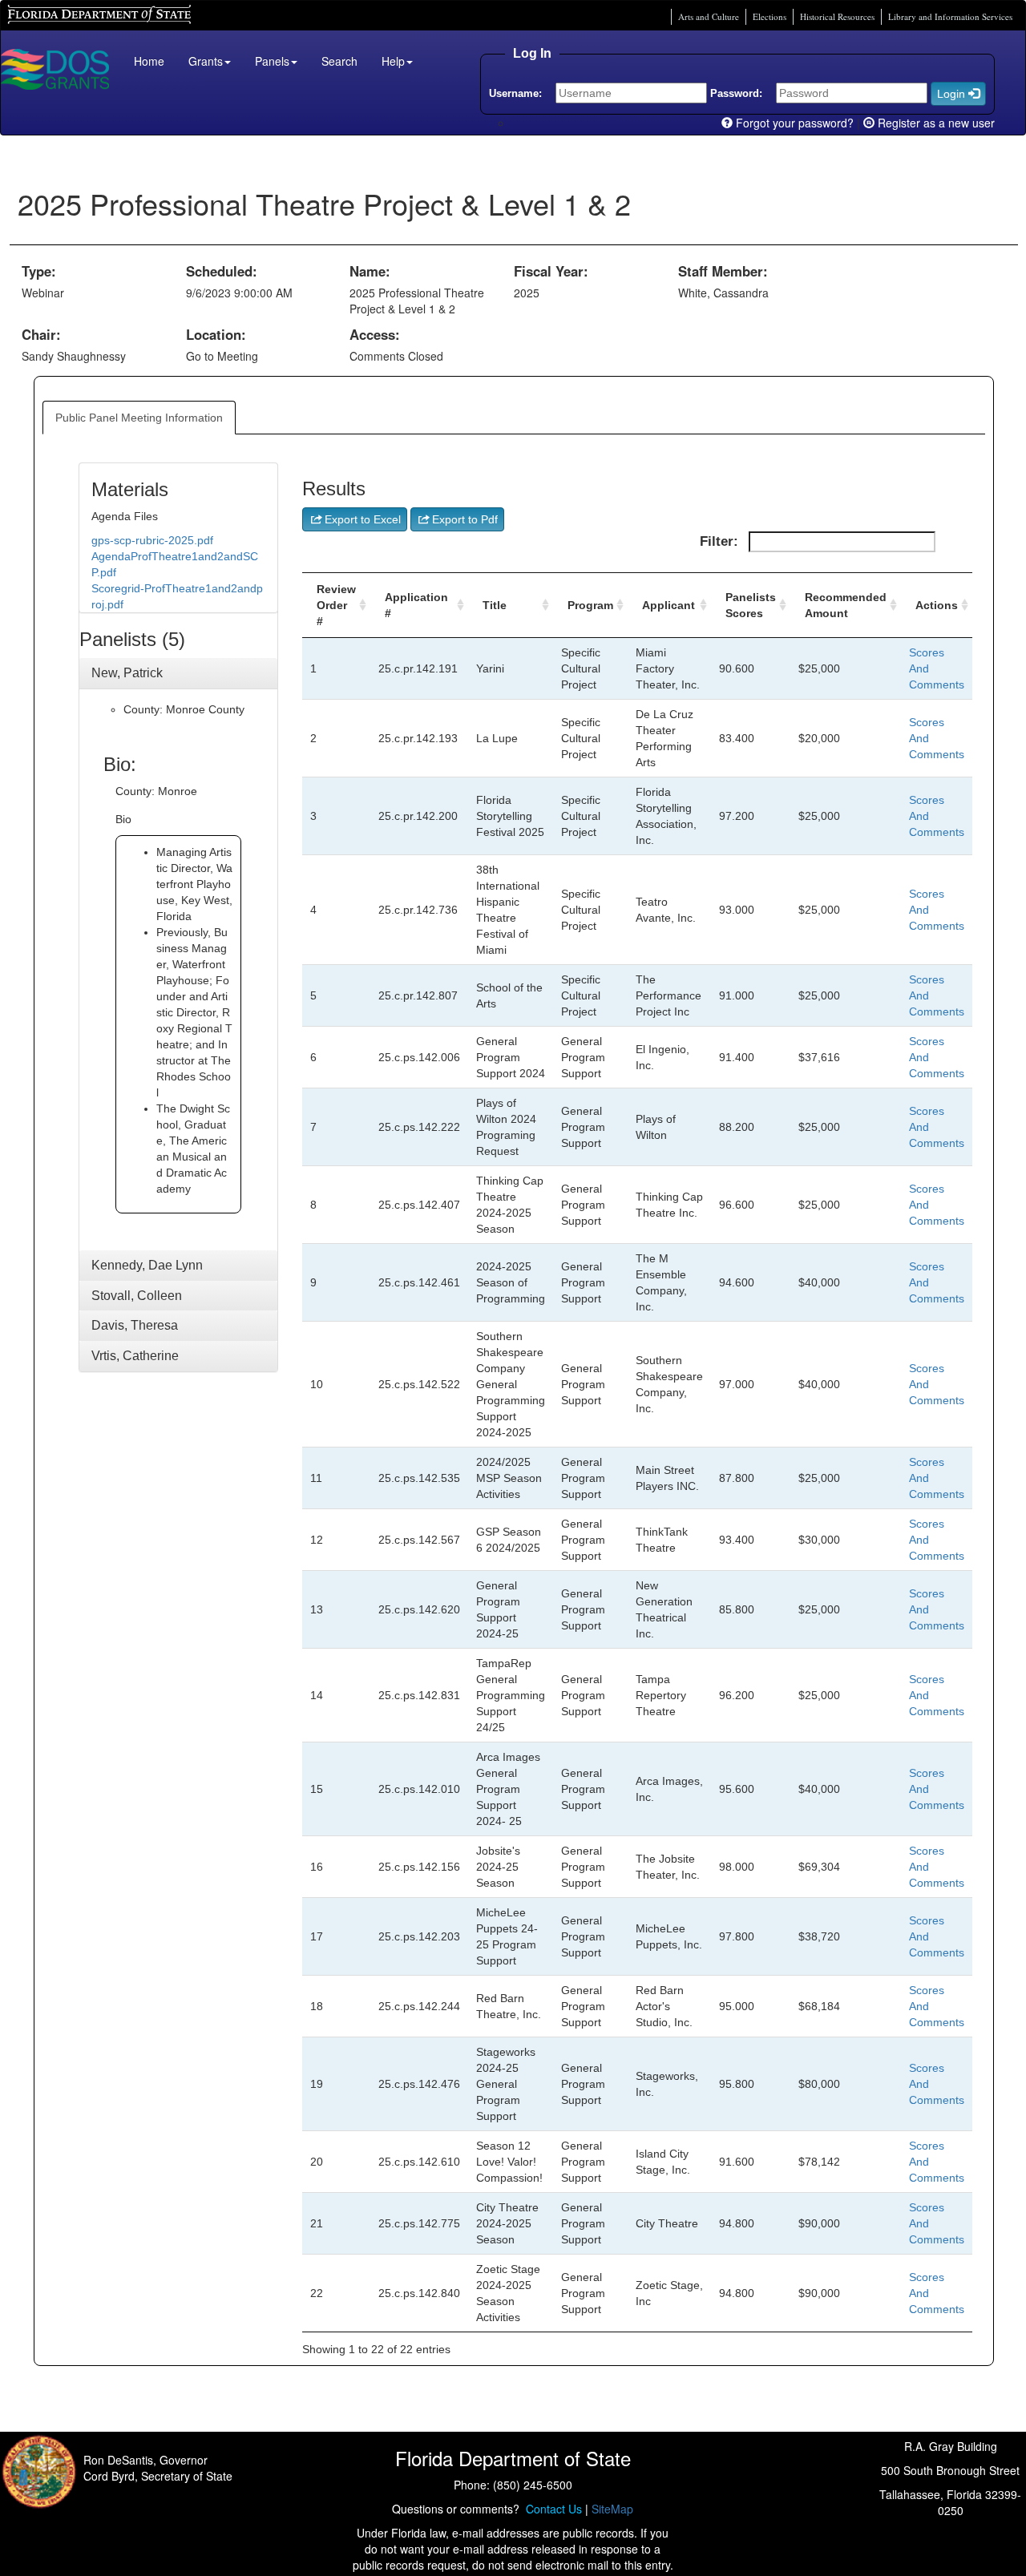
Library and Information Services (950, 16)
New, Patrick (127, 673)
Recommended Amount (846, 605)
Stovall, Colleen (137, 1296)
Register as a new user (935, 123)
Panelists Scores (751, 605)
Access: (375, 334)
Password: (736, 93)
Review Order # (336, 605)
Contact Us (551, 2509)
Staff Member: (723, 271)
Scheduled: (222, 271)
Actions (937, 605)
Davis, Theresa (135, 1325)
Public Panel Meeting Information (139, 418)
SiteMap (612, 2509)
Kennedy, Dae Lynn (147, 1265)
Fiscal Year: (551, 271)
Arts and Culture (709, 16)
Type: (39, 271)
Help (393, 61)
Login (953, 94)
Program (590, 605)
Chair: (41, 334)
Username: (515, 93)
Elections (769, 16)
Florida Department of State (72, 12)
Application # (416, 605)
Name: (370, 271)
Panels (272, 61)
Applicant (669, 605)
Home (149, 61)
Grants (206, 61)
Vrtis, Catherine (135, 1356)
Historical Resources (837, 16)
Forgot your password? (793, 123)
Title (495, 605)
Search (339, 61)
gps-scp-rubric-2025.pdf (152, 540)
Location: (216, 334)
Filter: (721, 541)
